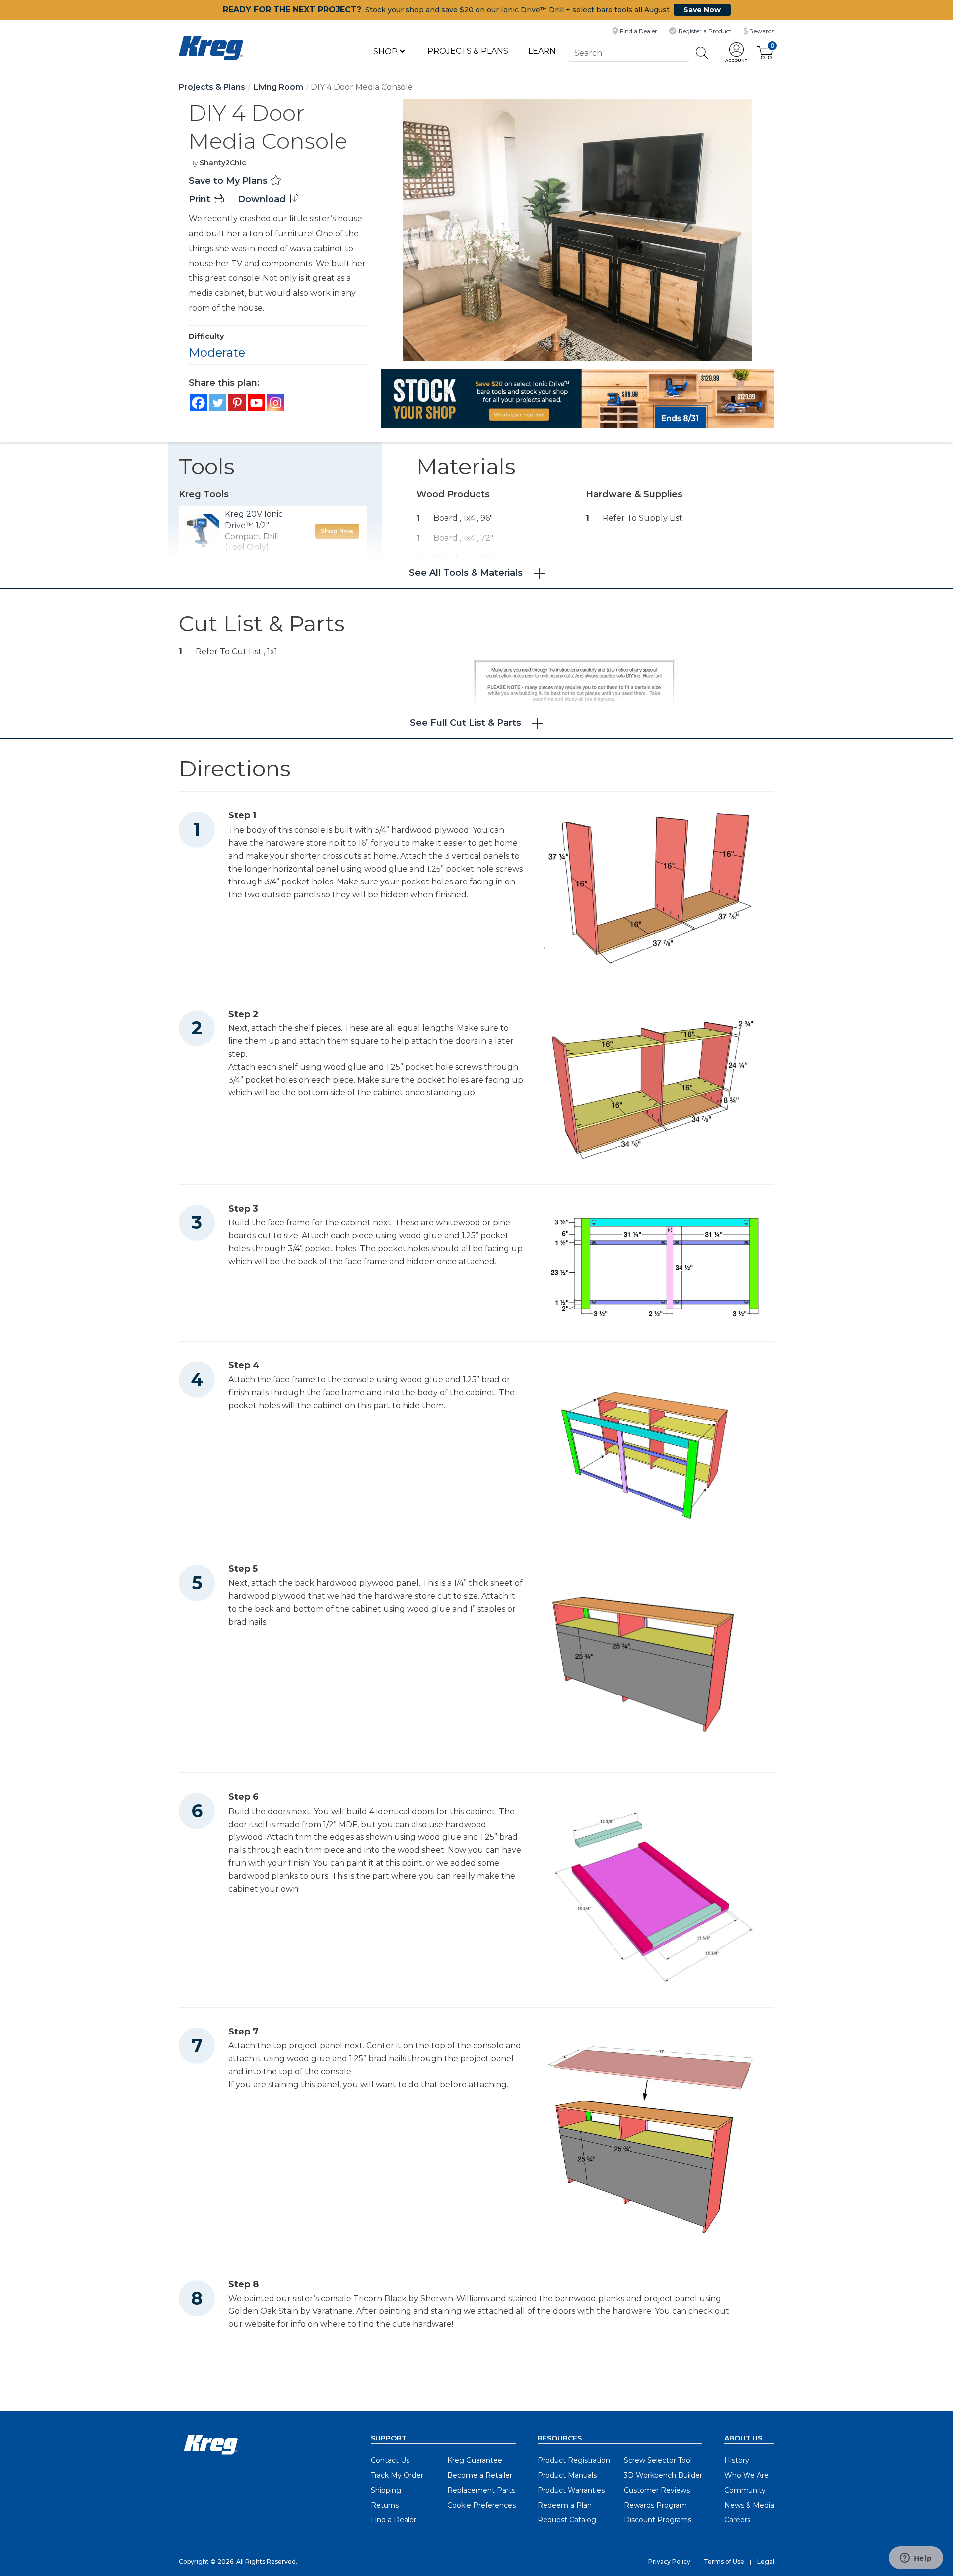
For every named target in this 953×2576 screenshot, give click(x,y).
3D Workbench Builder (663, 2475)
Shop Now (337, 531)
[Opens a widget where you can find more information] (916, 2559)
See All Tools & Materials (466, 573)
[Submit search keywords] (702, 53)
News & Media (749, 2505)
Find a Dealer (394, 2520)
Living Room (278, 87)
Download (263, 199)
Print (201, 199)
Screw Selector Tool (658, 2460)
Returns (385, 2505)
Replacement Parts (481, 2490)
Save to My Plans (229, 181)
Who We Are (747, 2475)
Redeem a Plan (565, 2505)
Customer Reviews (657, 2490)
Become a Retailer (480, 2475)
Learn (542, 51)
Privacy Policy (669, 2561)
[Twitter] (218, 403)
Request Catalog (567, 2520)
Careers (737, 2520)
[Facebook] (198, 403)
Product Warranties (571, 2490)
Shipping (386, 2490)
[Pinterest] (237, 403)
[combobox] (628, 52)
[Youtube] (256, 403)
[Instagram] (276, 403)
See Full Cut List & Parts (466, 723)
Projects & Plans (468, 51)
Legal (766, 2561)
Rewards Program (655, 2505)
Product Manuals (567, 2475)
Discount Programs (658, 2520)
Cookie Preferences (481, 2505)
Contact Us (390, 2460)
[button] (736, 53)
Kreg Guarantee (475, 2460)
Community (745, 2490)
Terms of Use (724, 2561)
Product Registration (574, 2460)
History (737, 2460)
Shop (386, 51)
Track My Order (397, 2475)
